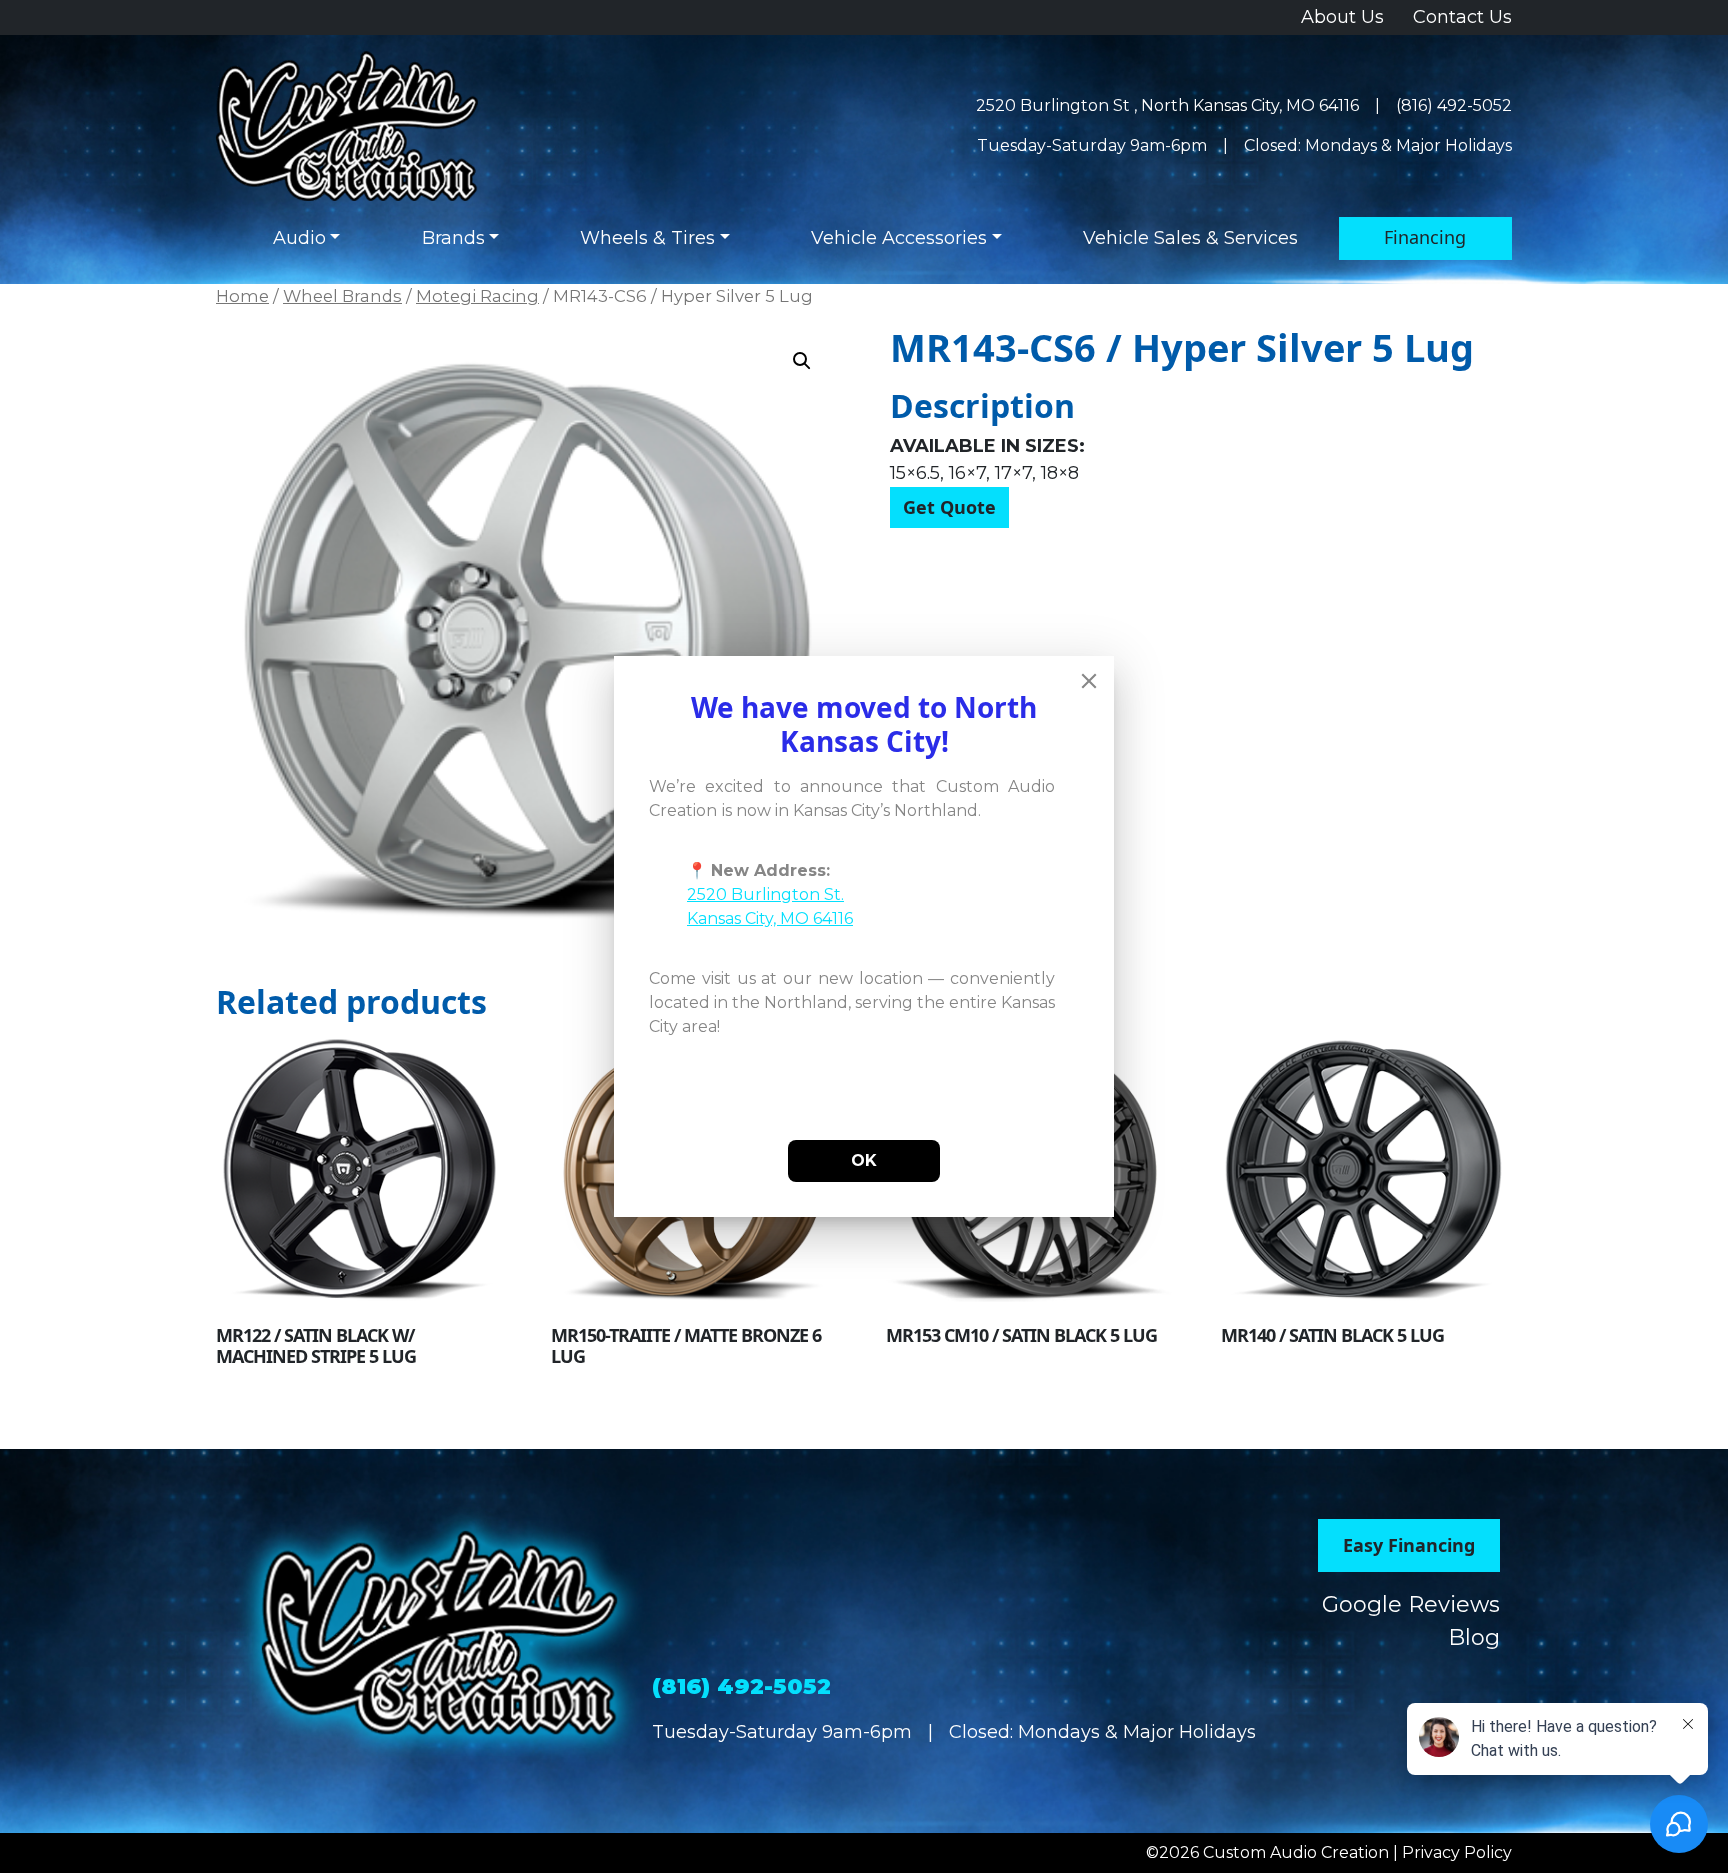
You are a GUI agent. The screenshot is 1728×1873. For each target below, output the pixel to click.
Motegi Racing (477, 296)
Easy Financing (1409, 1545)
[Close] (1089, 681)
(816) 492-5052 (1454, 105)
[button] (802, 361)
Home (242, 296)
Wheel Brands (342, 296)
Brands (453, 238)
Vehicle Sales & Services (1190, 238)
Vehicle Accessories (899, 238)
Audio (299, 238)
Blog (1474, 1637)
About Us (1342, 17)
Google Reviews (1411, 1604)
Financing (1425, 237)
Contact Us (1462, 17)
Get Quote (949, 507)
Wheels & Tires (647, 238)
